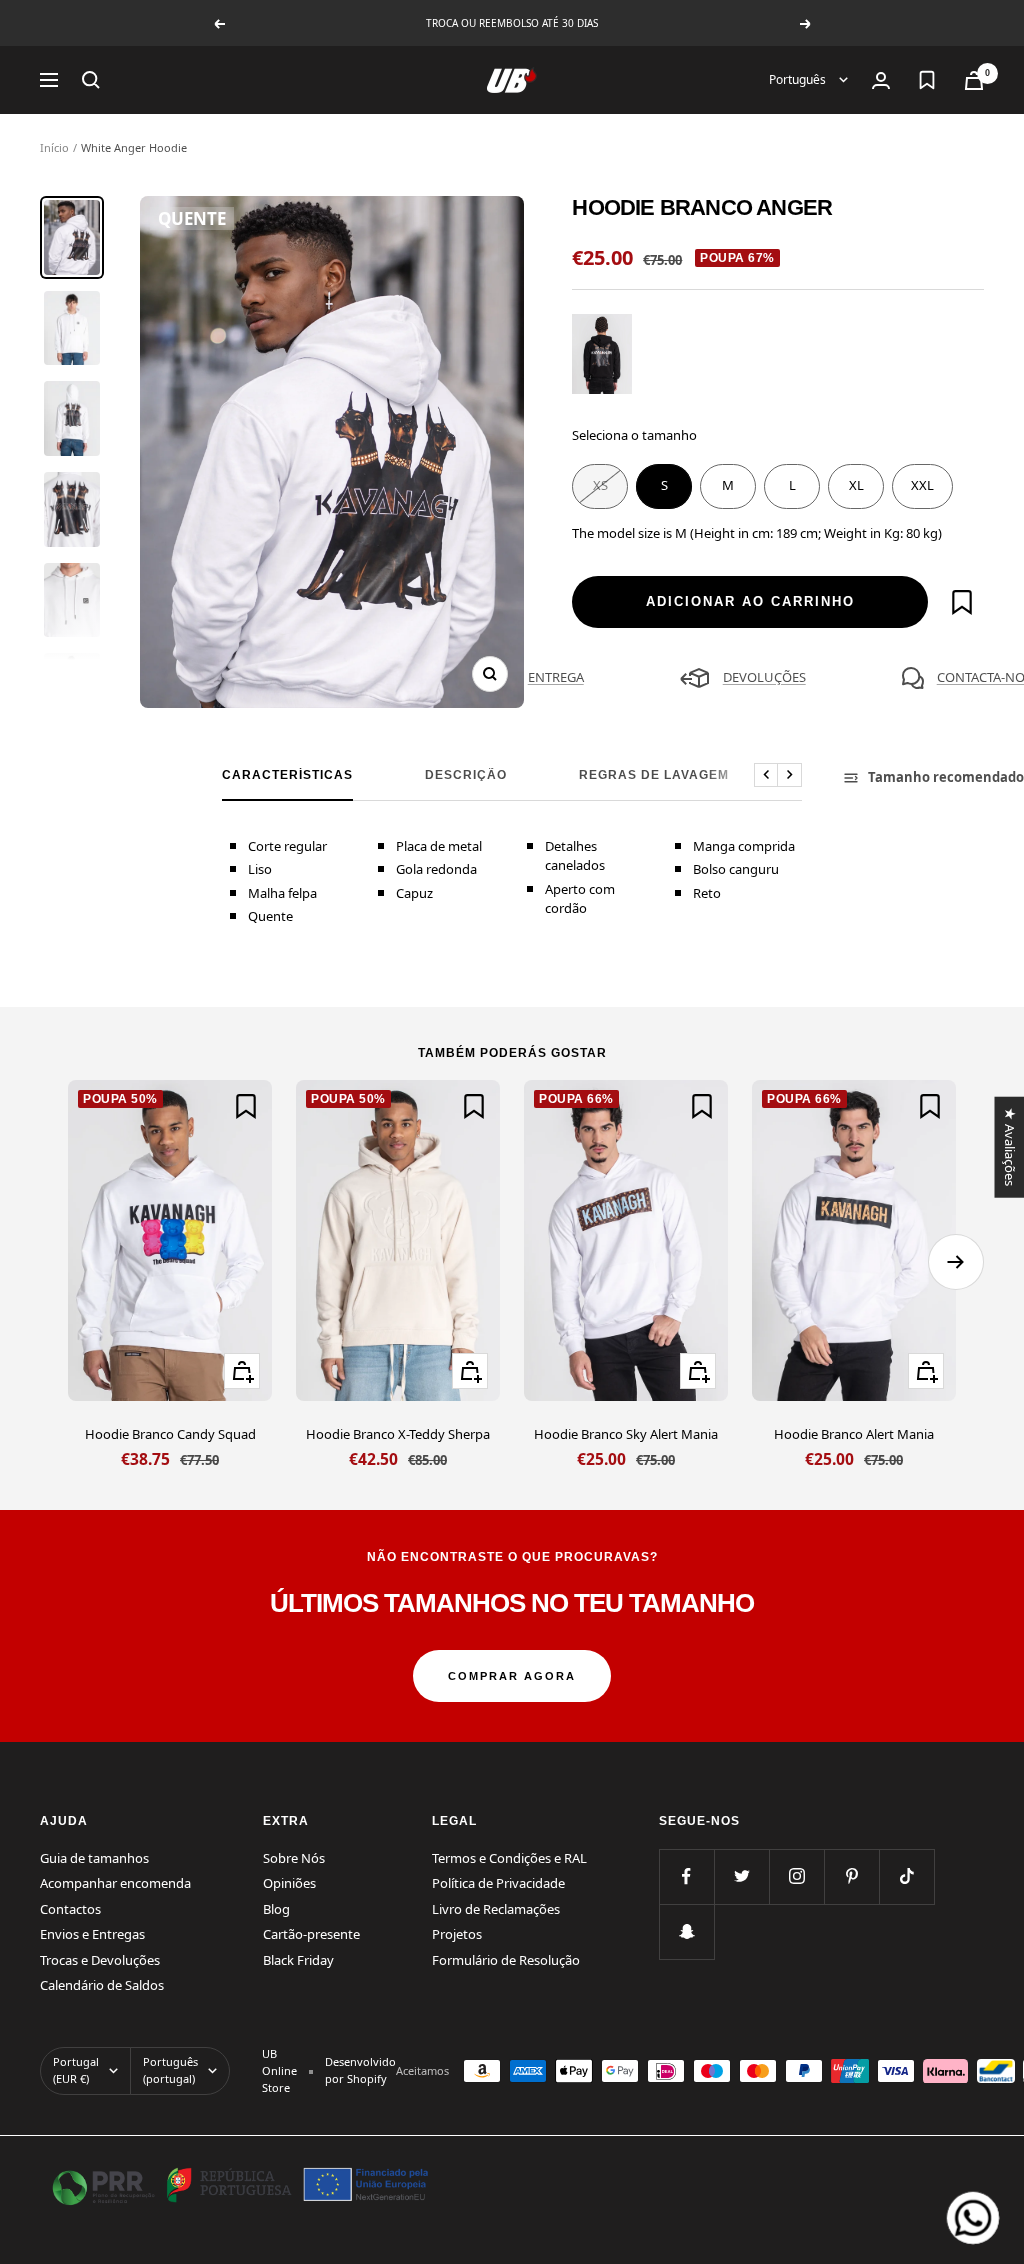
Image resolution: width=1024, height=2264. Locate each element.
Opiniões (289, 1883)
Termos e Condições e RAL (509, 1858)
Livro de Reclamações (496, 1909)
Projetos (457, 1934)
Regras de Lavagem (654, 775)
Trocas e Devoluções (100, 1960)
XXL (922, 485)
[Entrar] (881, 80)
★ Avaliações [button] (1009, 1146)
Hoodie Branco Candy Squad (170, 1434)
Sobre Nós (294, 1858)
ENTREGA (556, 677)
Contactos (70, 1909)
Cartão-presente (311, 1934)
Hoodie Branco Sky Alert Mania (626, 1434)
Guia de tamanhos (94, 1858)
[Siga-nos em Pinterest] (851, 1876)
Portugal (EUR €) (76, 2070)
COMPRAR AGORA (512, 1676)
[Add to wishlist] (962, 602)
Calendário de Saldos (102, 1985)
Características (287, 775)
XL (856, 485)
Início (54, 147)
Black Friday (298, 1960)
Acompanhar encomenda (115, 1883)
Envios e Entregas (92, 1934)
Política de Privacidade (498, 1883)
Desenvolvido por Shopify (360, 2070)
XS (600, 485)
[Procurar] (91, 80)
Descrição (466, 775)
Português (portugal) (170, 2070)
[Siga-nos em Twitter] (741, 1876)
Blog (276, 1909)
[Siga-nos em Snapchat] (686, 1931)
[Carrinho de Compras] (974, 80)
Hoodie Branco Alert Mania (854, 1434)
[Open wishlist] (927, 80)
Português (799, 79)
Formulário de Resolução (506, 1960)
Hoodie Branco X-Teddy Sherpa (398, 1434)
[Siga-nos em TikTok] (906, 1876)
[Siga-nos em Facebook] (686, 1876)
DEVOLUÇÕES (764, 677)
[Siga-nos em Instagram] (796, 1876)
